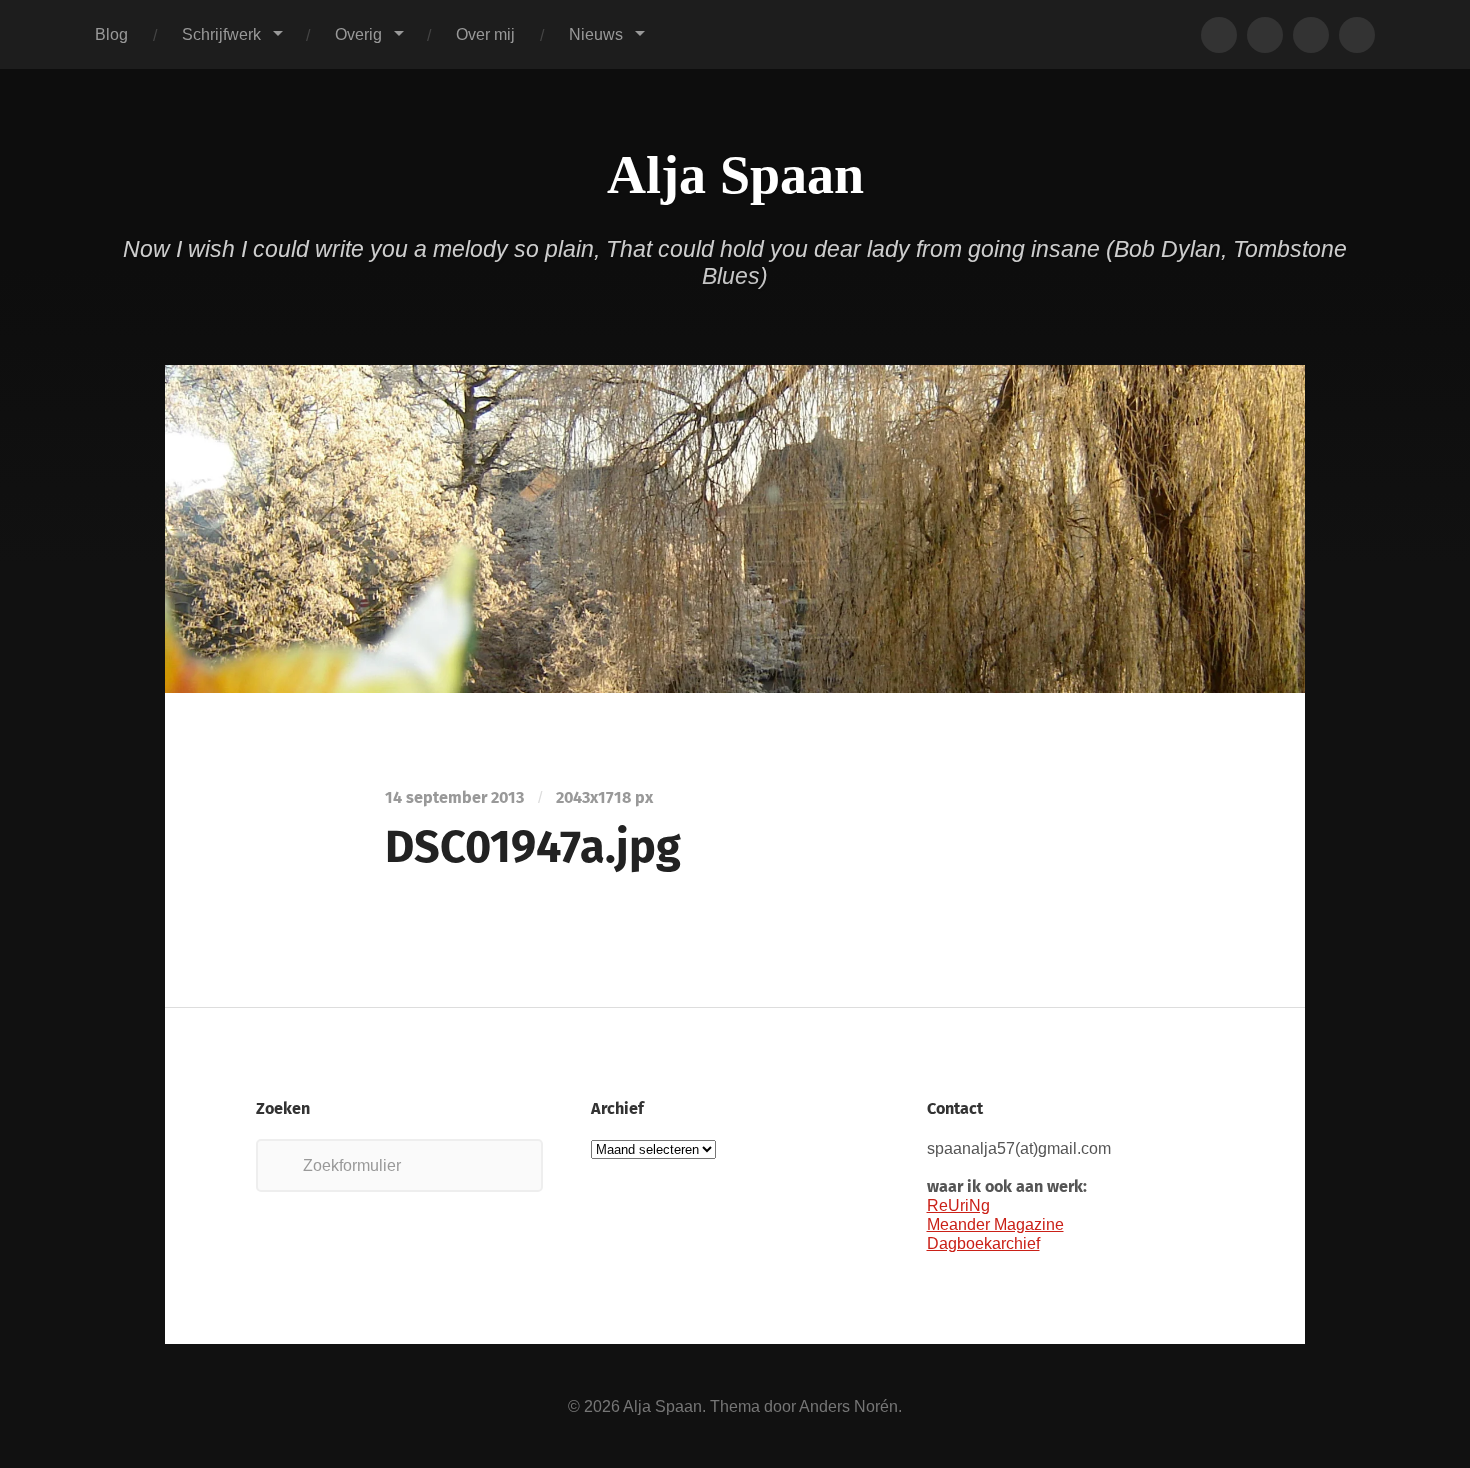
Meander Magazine (995, 1224)
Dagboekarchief (983, 1243)
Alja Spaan (735, 175)
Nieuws (596, 34)
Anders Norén (848, 1406)
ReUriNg (958, 1205)
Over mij (485, 34)
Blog (111, 34)
